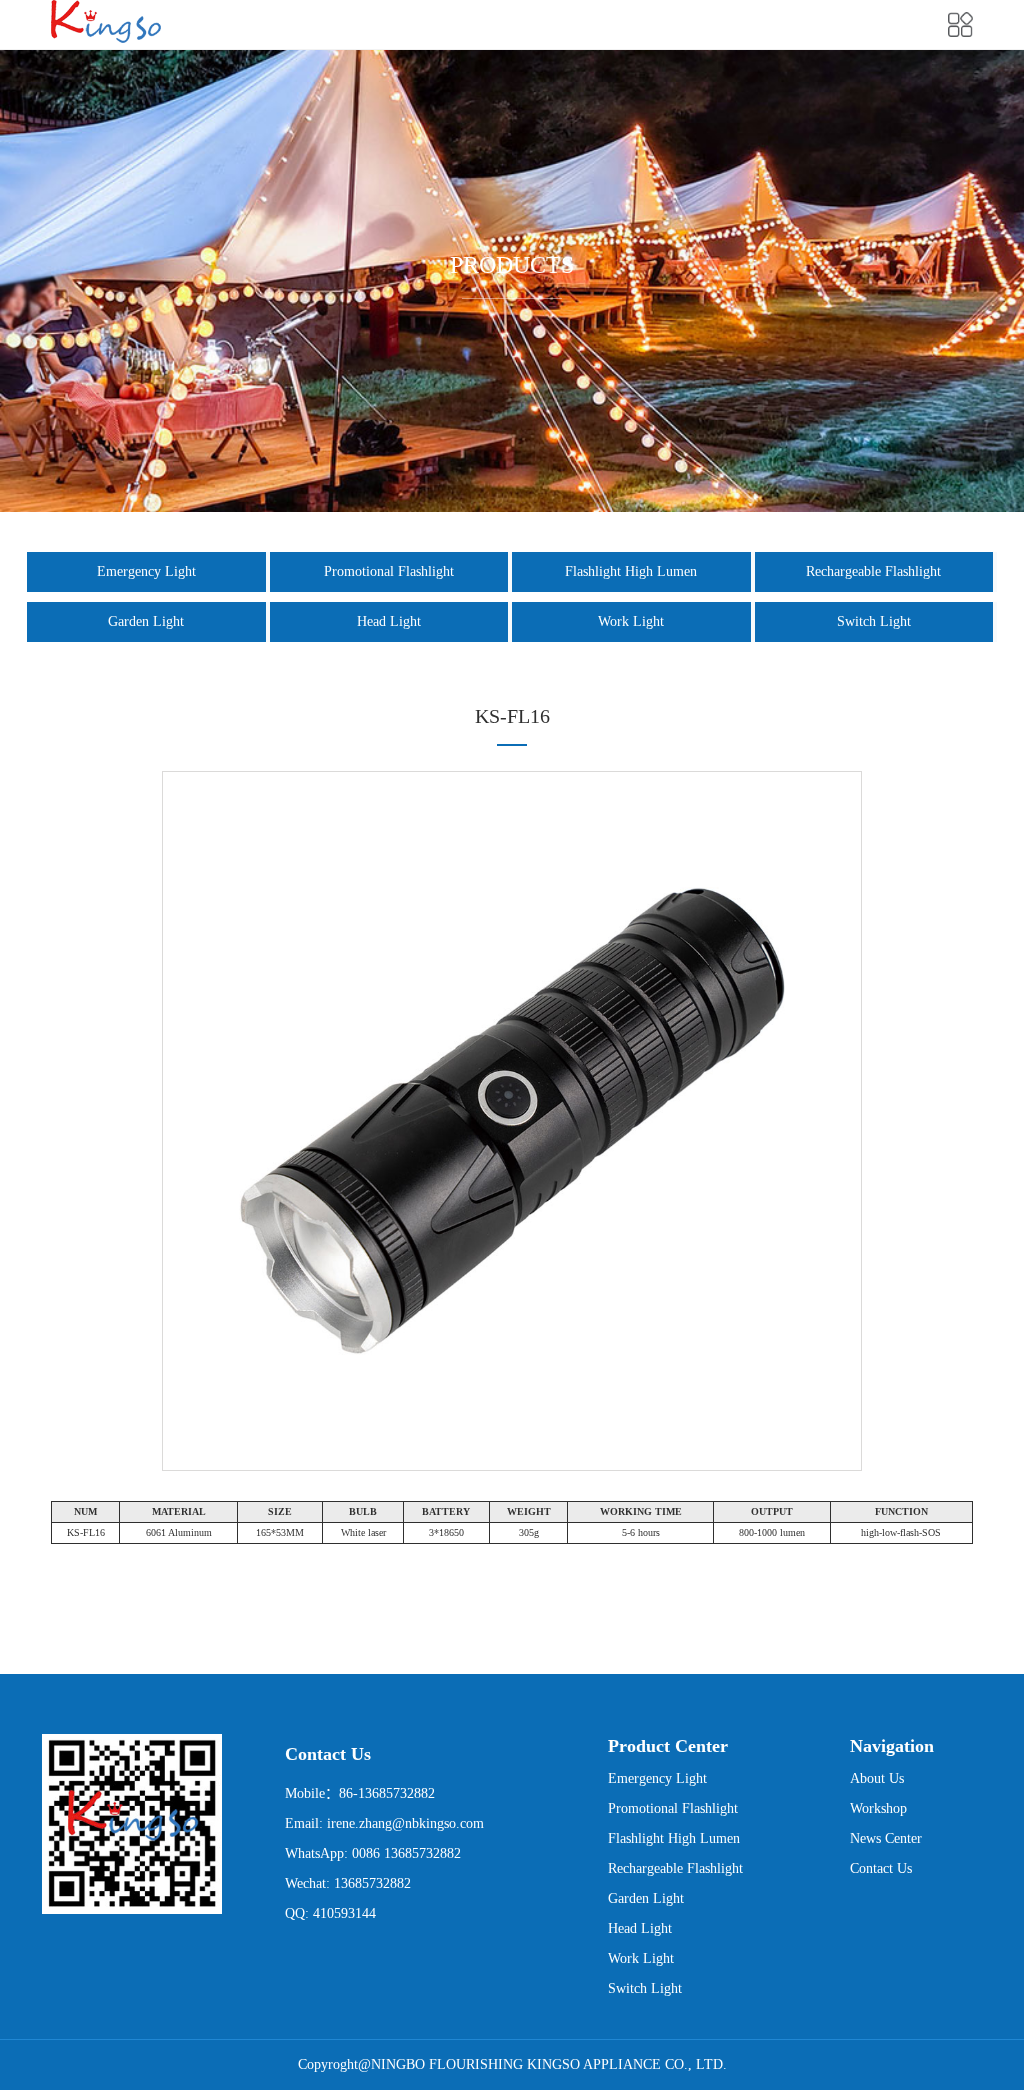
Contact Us (881, 1868)
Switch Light (874, 621)
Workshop (878, 1808)
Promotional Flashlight (389, 571)
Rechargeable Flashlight (873, 571)
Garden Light (146, 621)
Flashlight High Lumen (631, 571)
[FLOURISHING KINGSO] (106, 21)
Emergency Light (146, 571)
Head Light (389, 621)
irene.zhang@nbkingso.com (405, 1823)
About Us (877, 1778)
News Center (886, 1838)
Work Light (631, 621)
